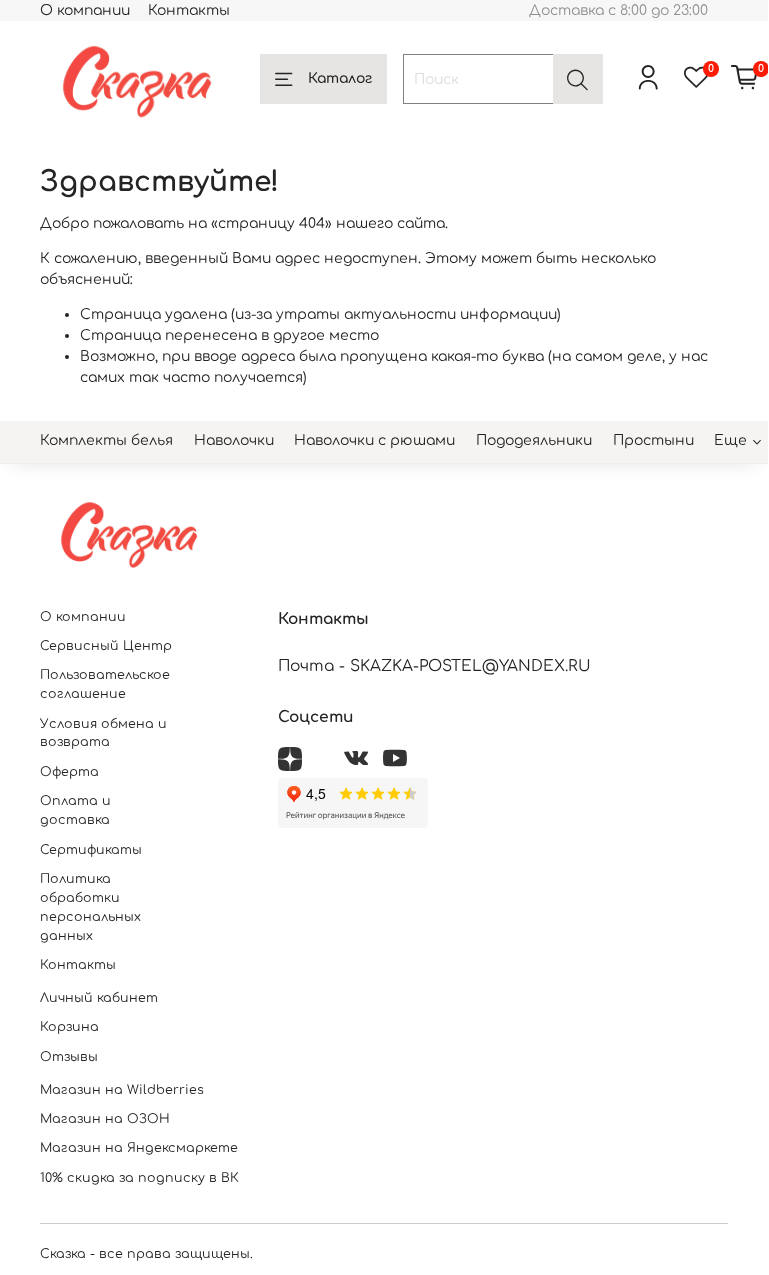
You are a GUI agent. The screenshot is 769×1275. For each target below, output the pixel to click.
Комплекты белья (106, 440)
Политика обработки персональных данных (90, 907)
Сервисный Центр (106, 646)
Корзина (69, 1027)
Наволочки (234, 440)
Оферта (69, 772)
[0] (745, 79)
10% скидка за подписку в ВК (139, 1178)
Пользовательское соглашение (105, 684)
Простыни (653, 440)
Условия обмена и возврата (103, 733)
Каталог (340, 78)
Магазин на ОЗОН (105, 1119)
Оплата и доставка (75, 810)
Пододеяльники (534, 440)
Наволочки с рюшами (374, 440)
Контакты (189, 10)
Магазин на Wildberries (122, 1090)
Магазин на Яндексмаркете (139, 1148)
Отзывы (69, 1057)
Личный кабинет (99, 998)
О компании (85, 10)
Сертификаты (91, 850)
